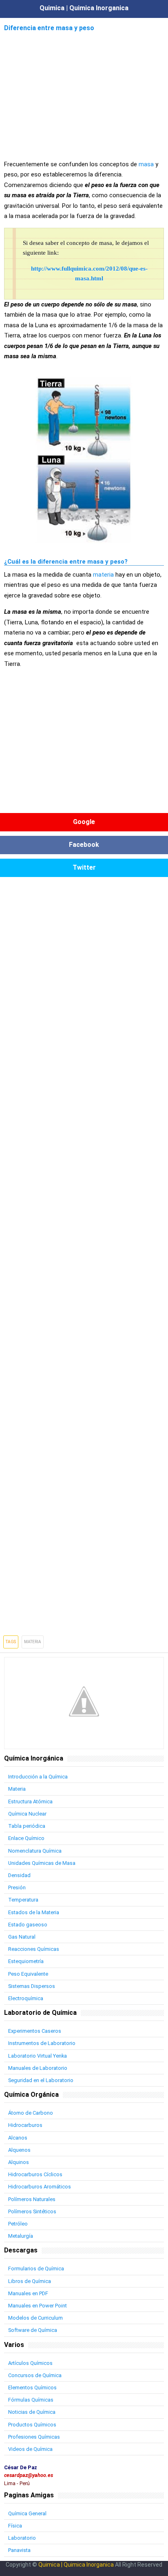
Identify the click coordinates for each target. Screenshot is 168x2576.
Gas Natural (22, 1937)
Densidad (19, 1875)
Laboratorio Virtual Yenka (38, 2056)
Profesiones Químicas (34, 2437)
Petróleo (18, 2224)
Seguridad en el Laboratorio (41, 2080)
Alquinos (19, 2162)
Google (84, 822)
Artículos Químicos (30, 2363)
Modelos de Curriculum (35, 2318)
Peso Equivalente (28, 1974)
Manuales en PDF (28, 2293)
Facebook (84, 845)
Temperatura (23, 1900)
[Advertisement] (84, 91)
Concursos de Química (35, 2375)
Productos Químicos (32, 2425)
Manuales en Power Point (38, 2306)
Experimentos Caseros (35, 2031)
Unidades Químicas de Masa (42, 1863)
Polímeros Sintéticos (32, 2211)
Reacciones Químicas (34, 1949)
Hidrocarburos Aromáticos (40, 2187)
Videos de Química (30, 2449)
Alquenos (19, 2150)
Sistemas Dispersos (32, 1986)
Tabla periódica (27, 1826)
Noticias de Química (32, 2412)
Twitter (84, 867)
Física (15, 2526)
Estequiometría (26, 1961)
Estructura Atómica (30, 1801)
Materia (33, 1642)
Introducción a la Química (38, 1777)
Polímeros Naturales (32, 2199)
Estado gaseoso (28, 1925)
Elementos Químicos (32, 2388)
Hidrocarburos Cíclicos (35, 2174)
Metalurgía (21, 2236)
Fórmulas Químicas (31, 2400)
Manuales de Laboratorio (38, 2068)
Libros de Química (30, 2281)
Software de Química (33, 2330)
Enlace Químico (26, 1838)
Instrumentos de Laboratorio (42, 2043)
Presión (17, 1887)
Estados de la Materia (34, 1912)
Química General (27, 2513)
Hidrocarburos (25, 2125)
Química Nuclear (27, 1814)
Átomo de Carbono (31, 2113)
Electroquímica (26, 1998)
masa (146, 164)
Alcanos (18, 2138)
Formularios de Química (36, 2269)
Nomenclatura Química (35, 1851)
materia (103, 575)
